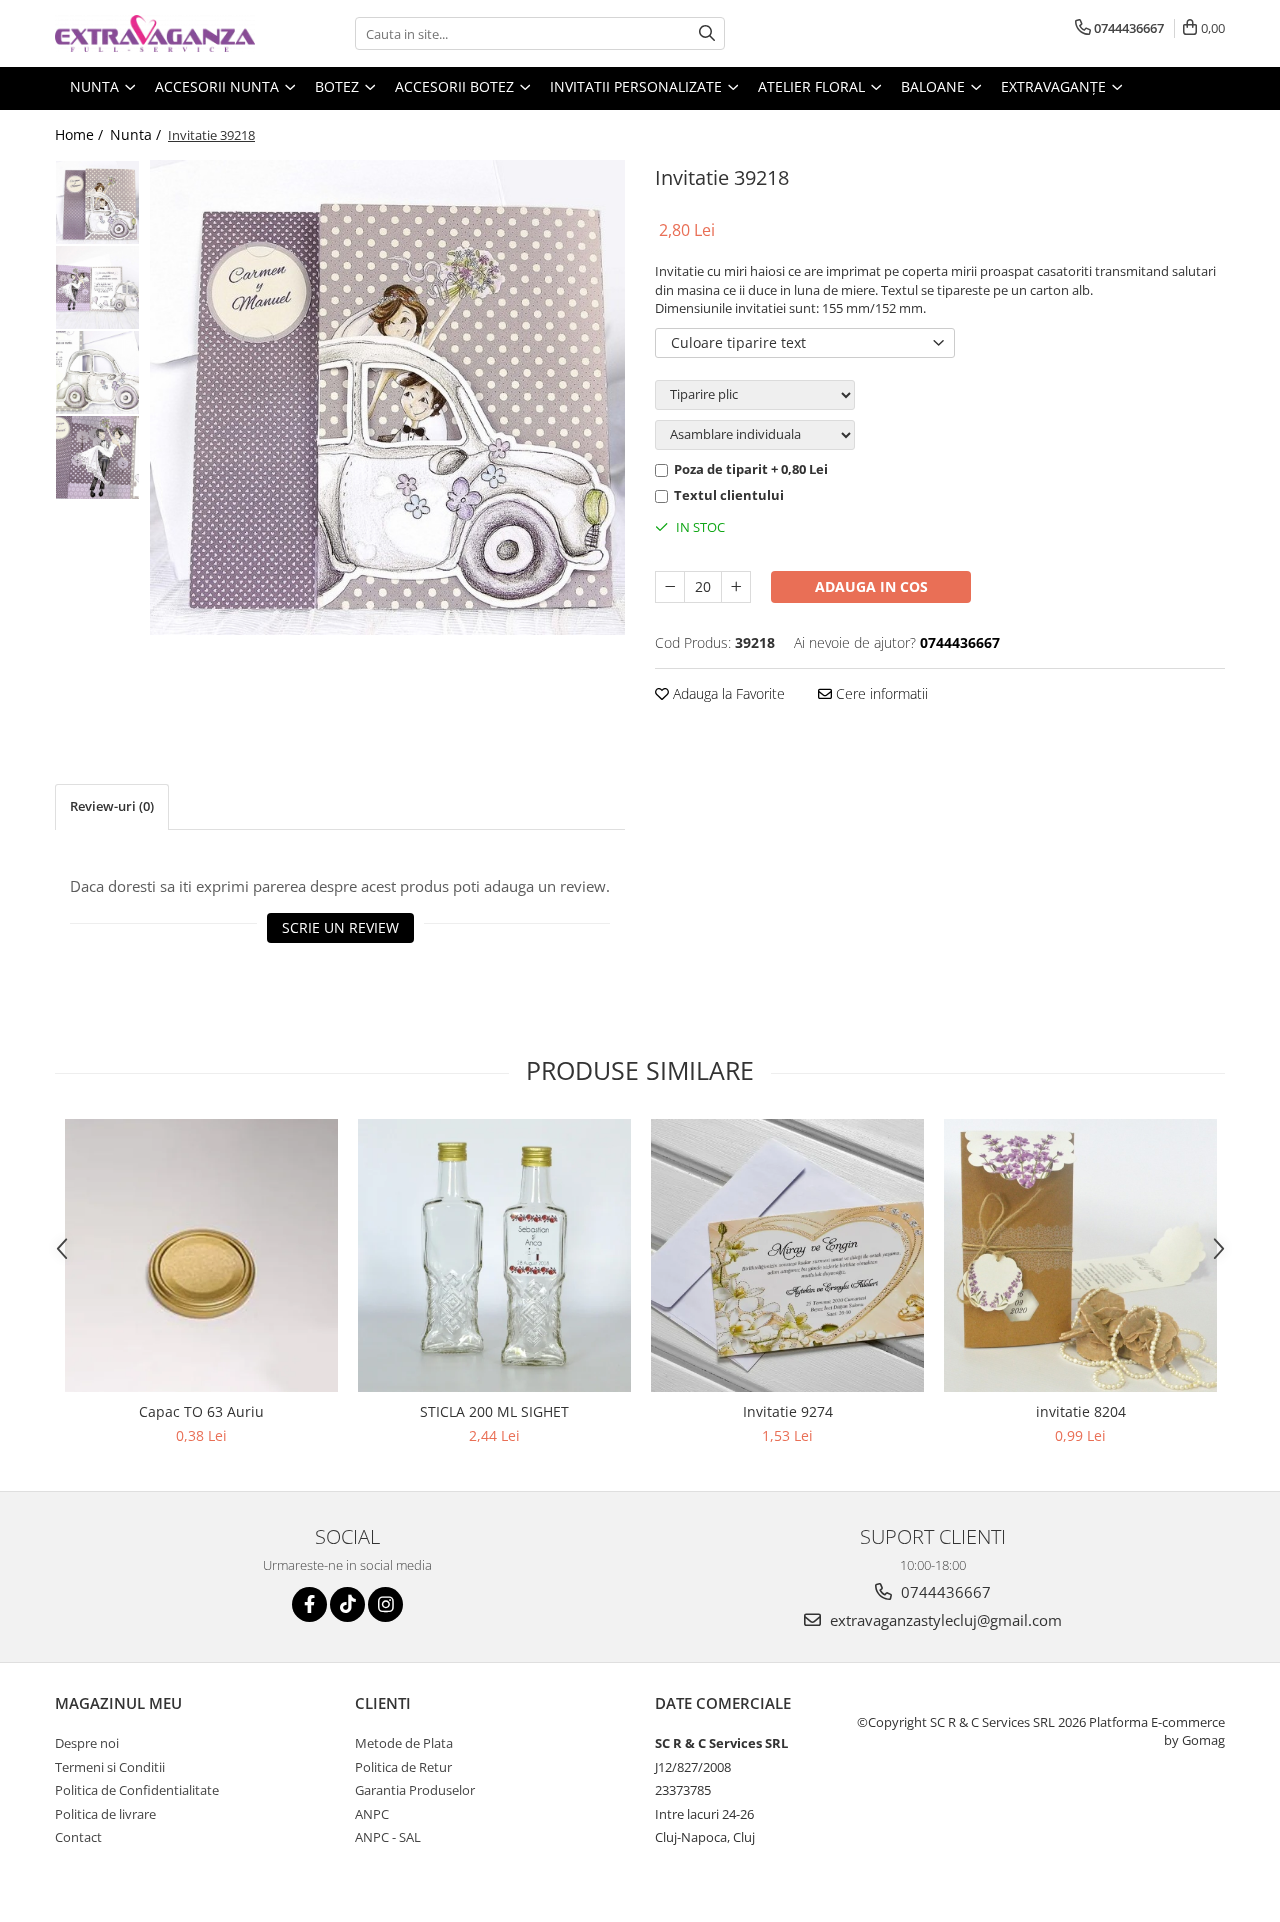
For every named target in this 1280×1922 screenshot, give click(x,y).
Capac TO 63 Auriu (201, 1411)
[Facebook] (309, 1604)
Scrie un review (340, 927)
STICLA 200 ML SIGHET (494, 1411)
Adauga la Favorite (727, 693)
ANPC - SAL (388, 1837)
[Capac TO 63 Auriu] (201, 1255)
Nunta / (137, 134)
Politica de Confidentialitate (137, 1790)
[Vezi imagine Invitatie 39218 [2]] (97, 372)
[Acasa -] (155, 33)
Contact (78, 1837)
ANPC (372, 1814)
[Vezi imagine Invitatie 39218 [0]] (97, 202)
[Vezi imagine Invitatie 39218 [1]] (97, 287)
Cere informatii (880, 693)
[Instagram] (385, 1604)
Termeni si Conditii (110, 1767)
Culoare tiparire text (738, 342)
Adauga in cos (871, 586)
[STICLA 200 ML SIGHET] (494, 1255)
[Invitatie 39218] (387, 397)
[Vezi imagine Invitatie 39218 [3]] (97, 457)
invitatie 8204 (1081, 1411)
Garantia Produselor (415, 1790)
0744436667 (944, 1592)
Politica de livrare (105, 1814)
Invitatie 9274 (788, 1411)
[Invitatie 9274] (787, 1255)
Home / (81, 134)
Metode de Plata (404, 1743)
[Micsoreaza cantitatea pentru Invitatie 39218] (670, 587)
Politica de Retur (403, 1767)
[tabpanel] (387, 397)
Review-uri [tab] (112, 806)
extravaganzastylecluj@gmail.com (944, 1620)
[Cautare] (707, 33)
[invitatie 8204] (1080, 1255)
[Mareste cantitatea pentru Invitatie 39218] (736, 587)
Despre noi (87, 1743)
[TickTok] (347, 1604)
